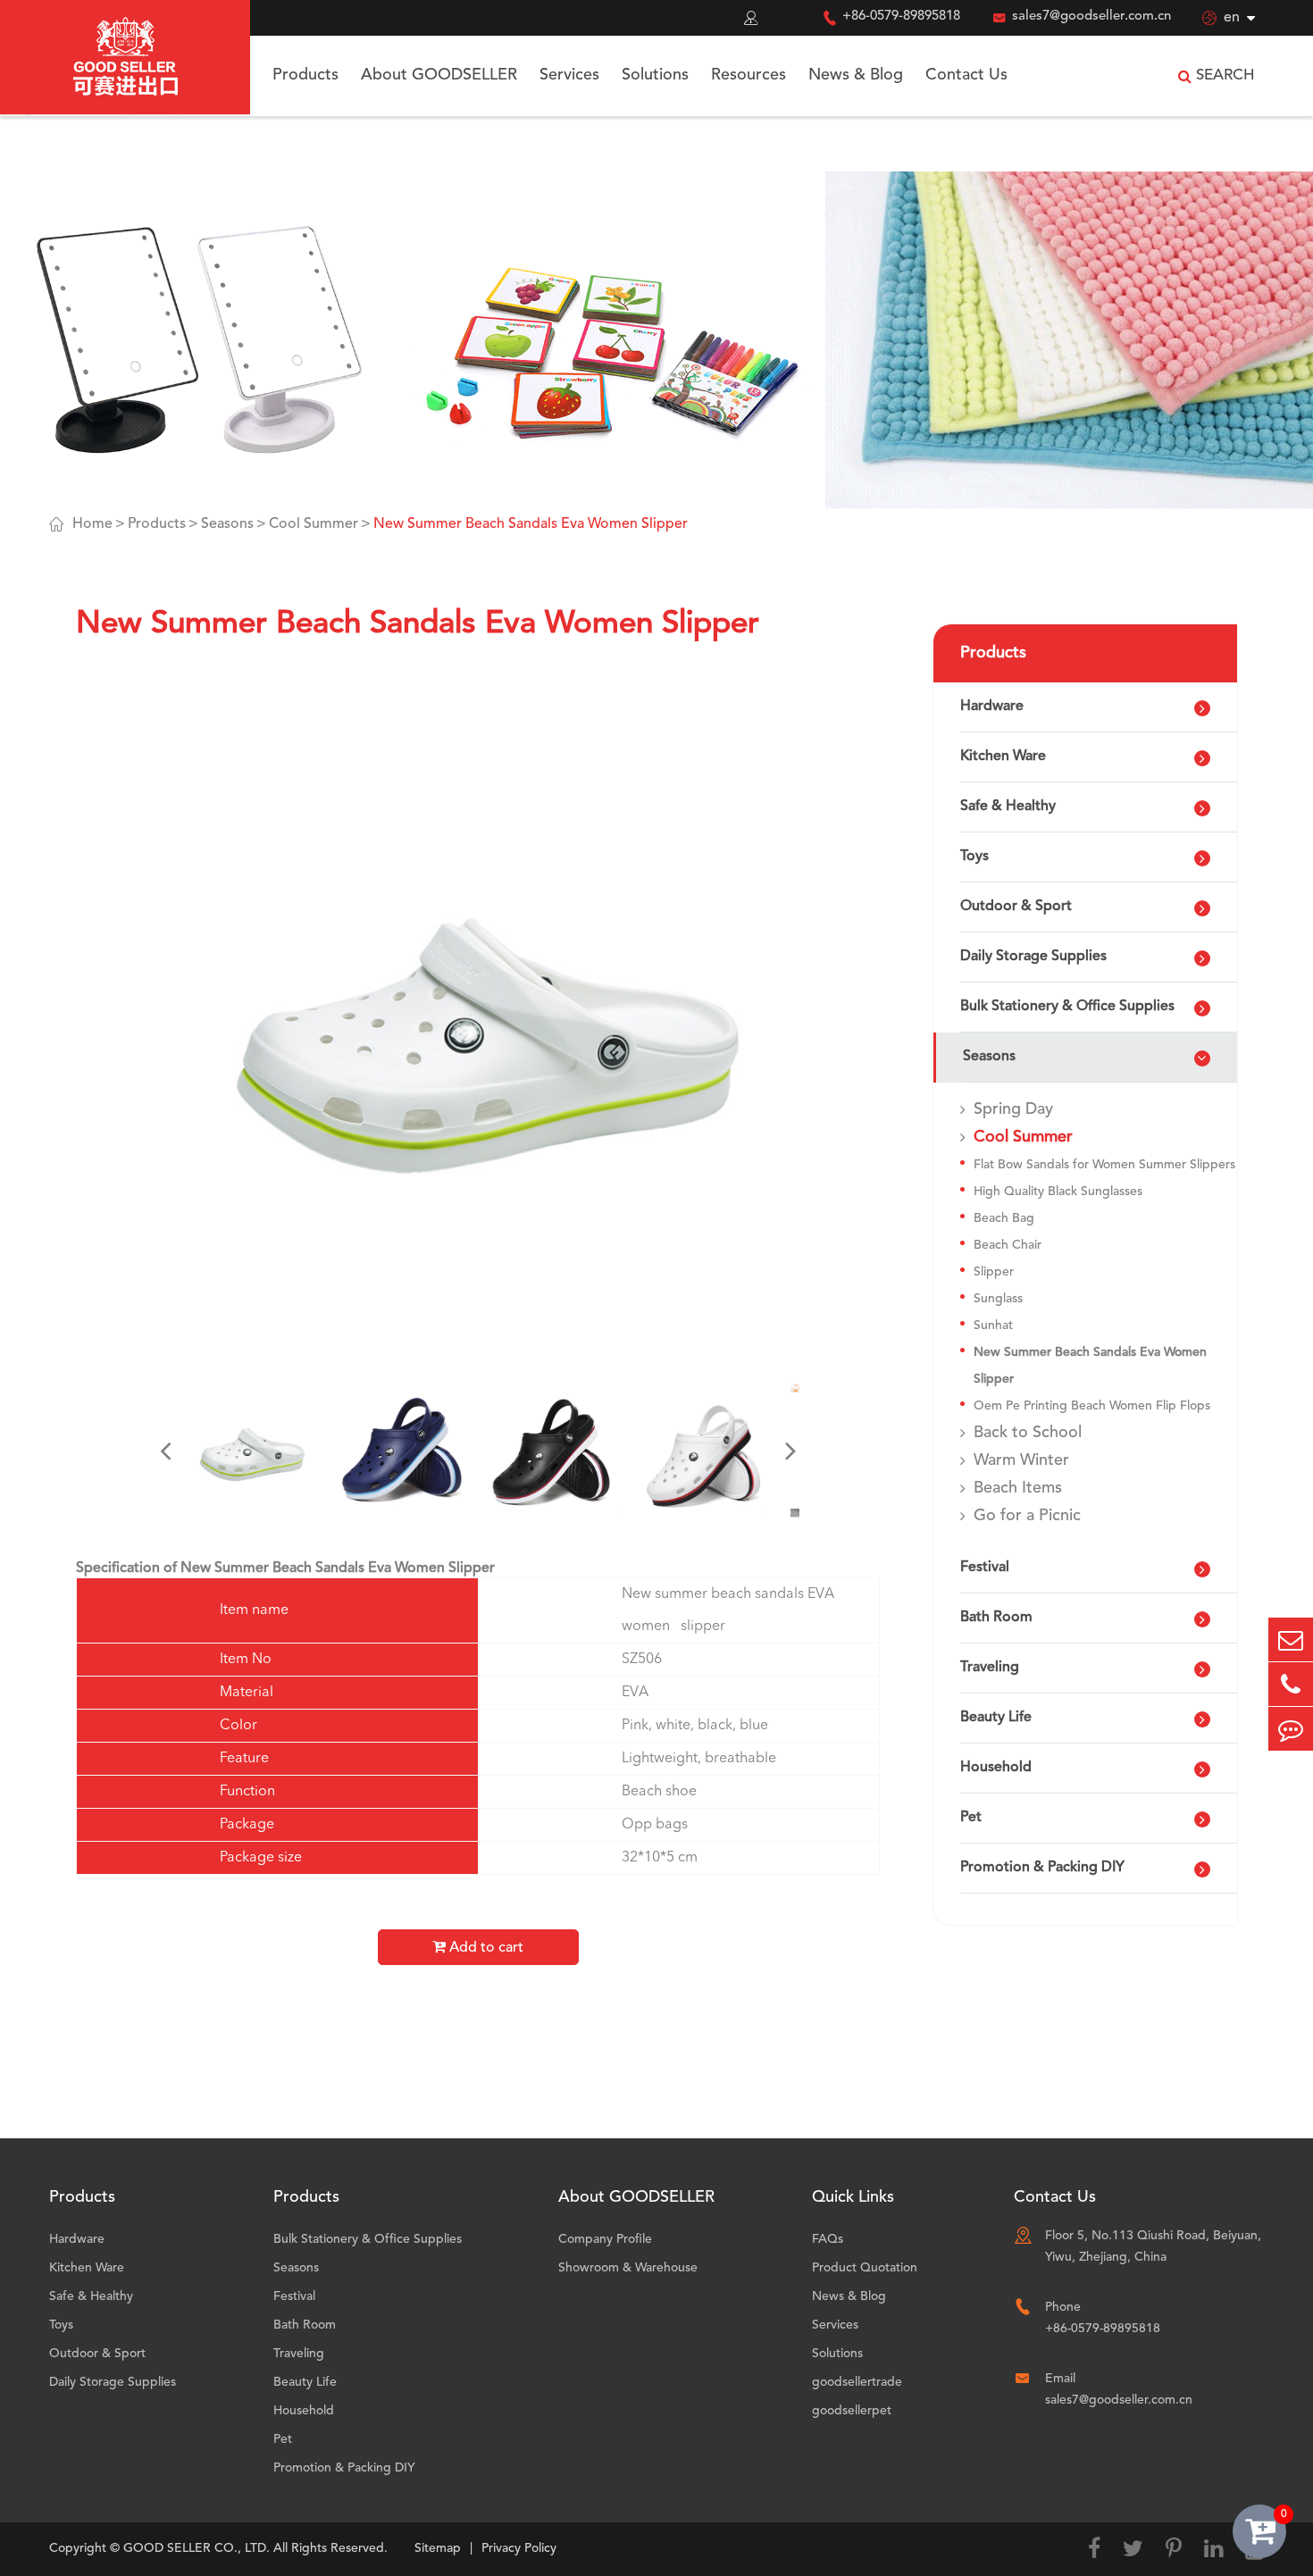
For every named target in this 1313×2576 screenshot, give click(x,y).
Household (996, 1768)
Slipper (994, 1272)
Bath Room (996, 1618)
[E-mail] (1291, 1639)
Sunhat (993, 1326)
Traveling (990, 1668)
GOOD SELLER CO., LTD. (197, 2548)
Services (569, 75)
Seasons (227, 524)
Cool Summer (314, 524)
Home (92, 524)
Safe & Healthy (1008, 807)
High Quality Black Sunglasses (1058, 1192)
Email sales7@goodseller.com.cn (1119, 2389)
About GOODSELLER (439, 75)
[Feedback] (1291, 1729)
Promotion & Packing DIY (1042, 1868)
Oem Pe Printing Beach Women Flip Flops (1092, 1406)
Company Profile (605, 2239)
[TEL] (1291, 1684)
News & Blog (856, 75)
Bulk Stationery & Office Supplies (1067, 1007)
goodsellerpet (852, 2411)
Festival (985, 1568)
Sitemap (438, 2548)
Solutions (655, 75)
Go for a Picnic (1027, 1516)
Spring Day (1013, 1109)
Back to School (1028, 1433)
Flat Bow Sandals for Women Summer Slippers (1104, 1165)
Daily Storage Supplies (1033, 957)
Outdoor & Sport (1016, 907)
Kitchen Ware (1003, 757)
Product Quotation (865, 2268)
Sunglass (998, 1299)
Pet (971, 1818)
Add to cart (485, 1948)
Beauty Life (996, 1718)
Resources (748, 75)
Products (305, 75)
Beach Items (1018, 1488)
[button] (165, 1451)
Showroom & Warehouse (628, 2268)
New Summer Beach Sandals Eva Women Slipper (531, 524)
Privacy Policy (519, 2548)
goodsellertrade (857, 2382)
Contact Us (966, 75)
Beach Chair (1008, 1245)
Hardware (992, 707)
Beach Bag (1004, 1218)
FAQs (828, 2239)
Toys (974, 857)
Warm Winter (1021, 1460)
